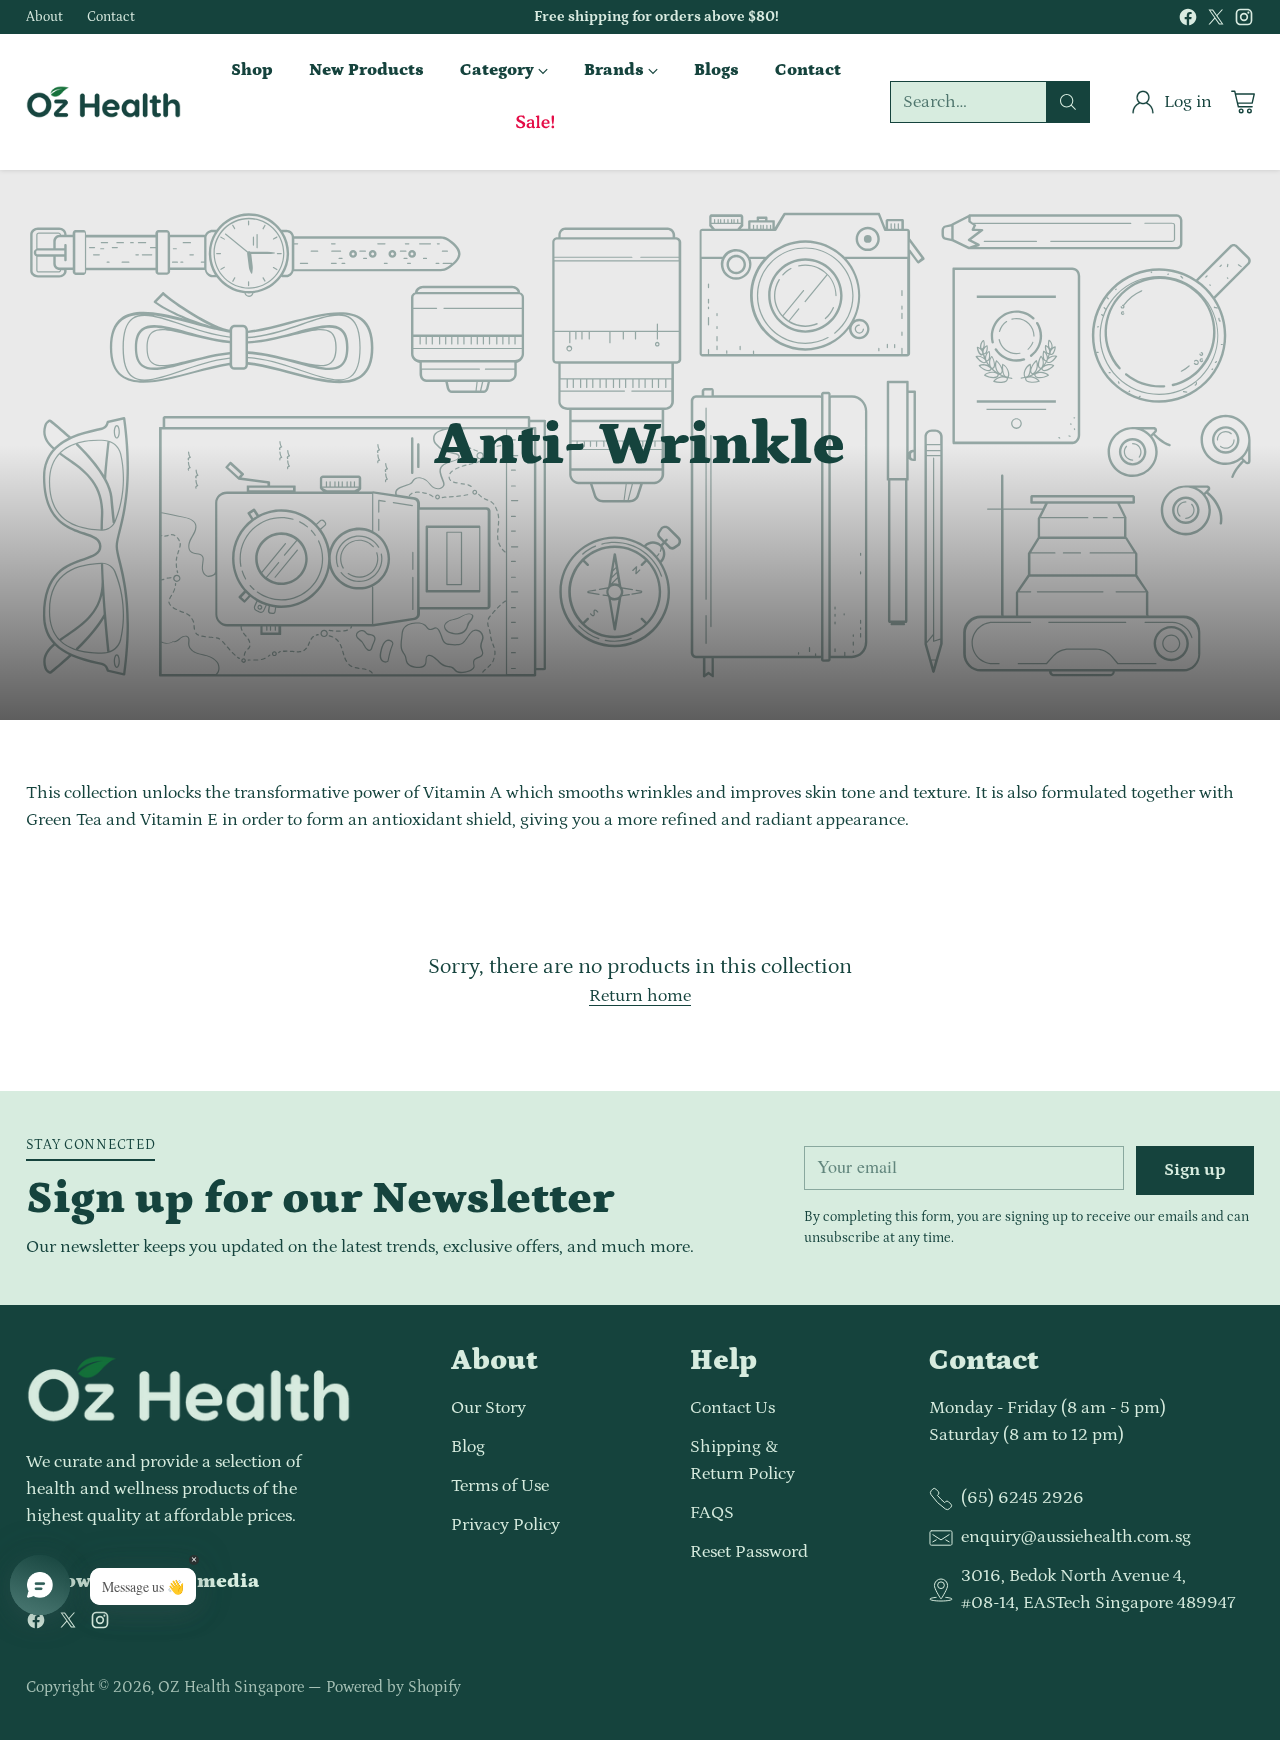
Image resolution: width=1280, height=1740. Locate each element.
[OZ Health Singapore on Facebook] (1188, 21)
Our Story (488, 1408)
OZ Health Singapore (231, 1687)
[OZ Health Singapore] (103, 102)
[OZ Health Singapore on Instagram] (1244, 21)
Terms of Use (500, 1486)
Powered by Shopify (393, 1687)
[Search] (1068, 102)
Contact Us (732, 1408)
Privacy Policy (505, 1525)
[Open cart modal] (1243, 102)
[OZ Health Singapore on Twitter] (1216, 21)
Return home (640, 996)
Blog (468, 1447)
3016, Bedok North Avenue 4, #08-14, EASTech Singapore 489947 (1098, 1589)
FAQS (712, 1513)
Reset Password (749, 1552)
